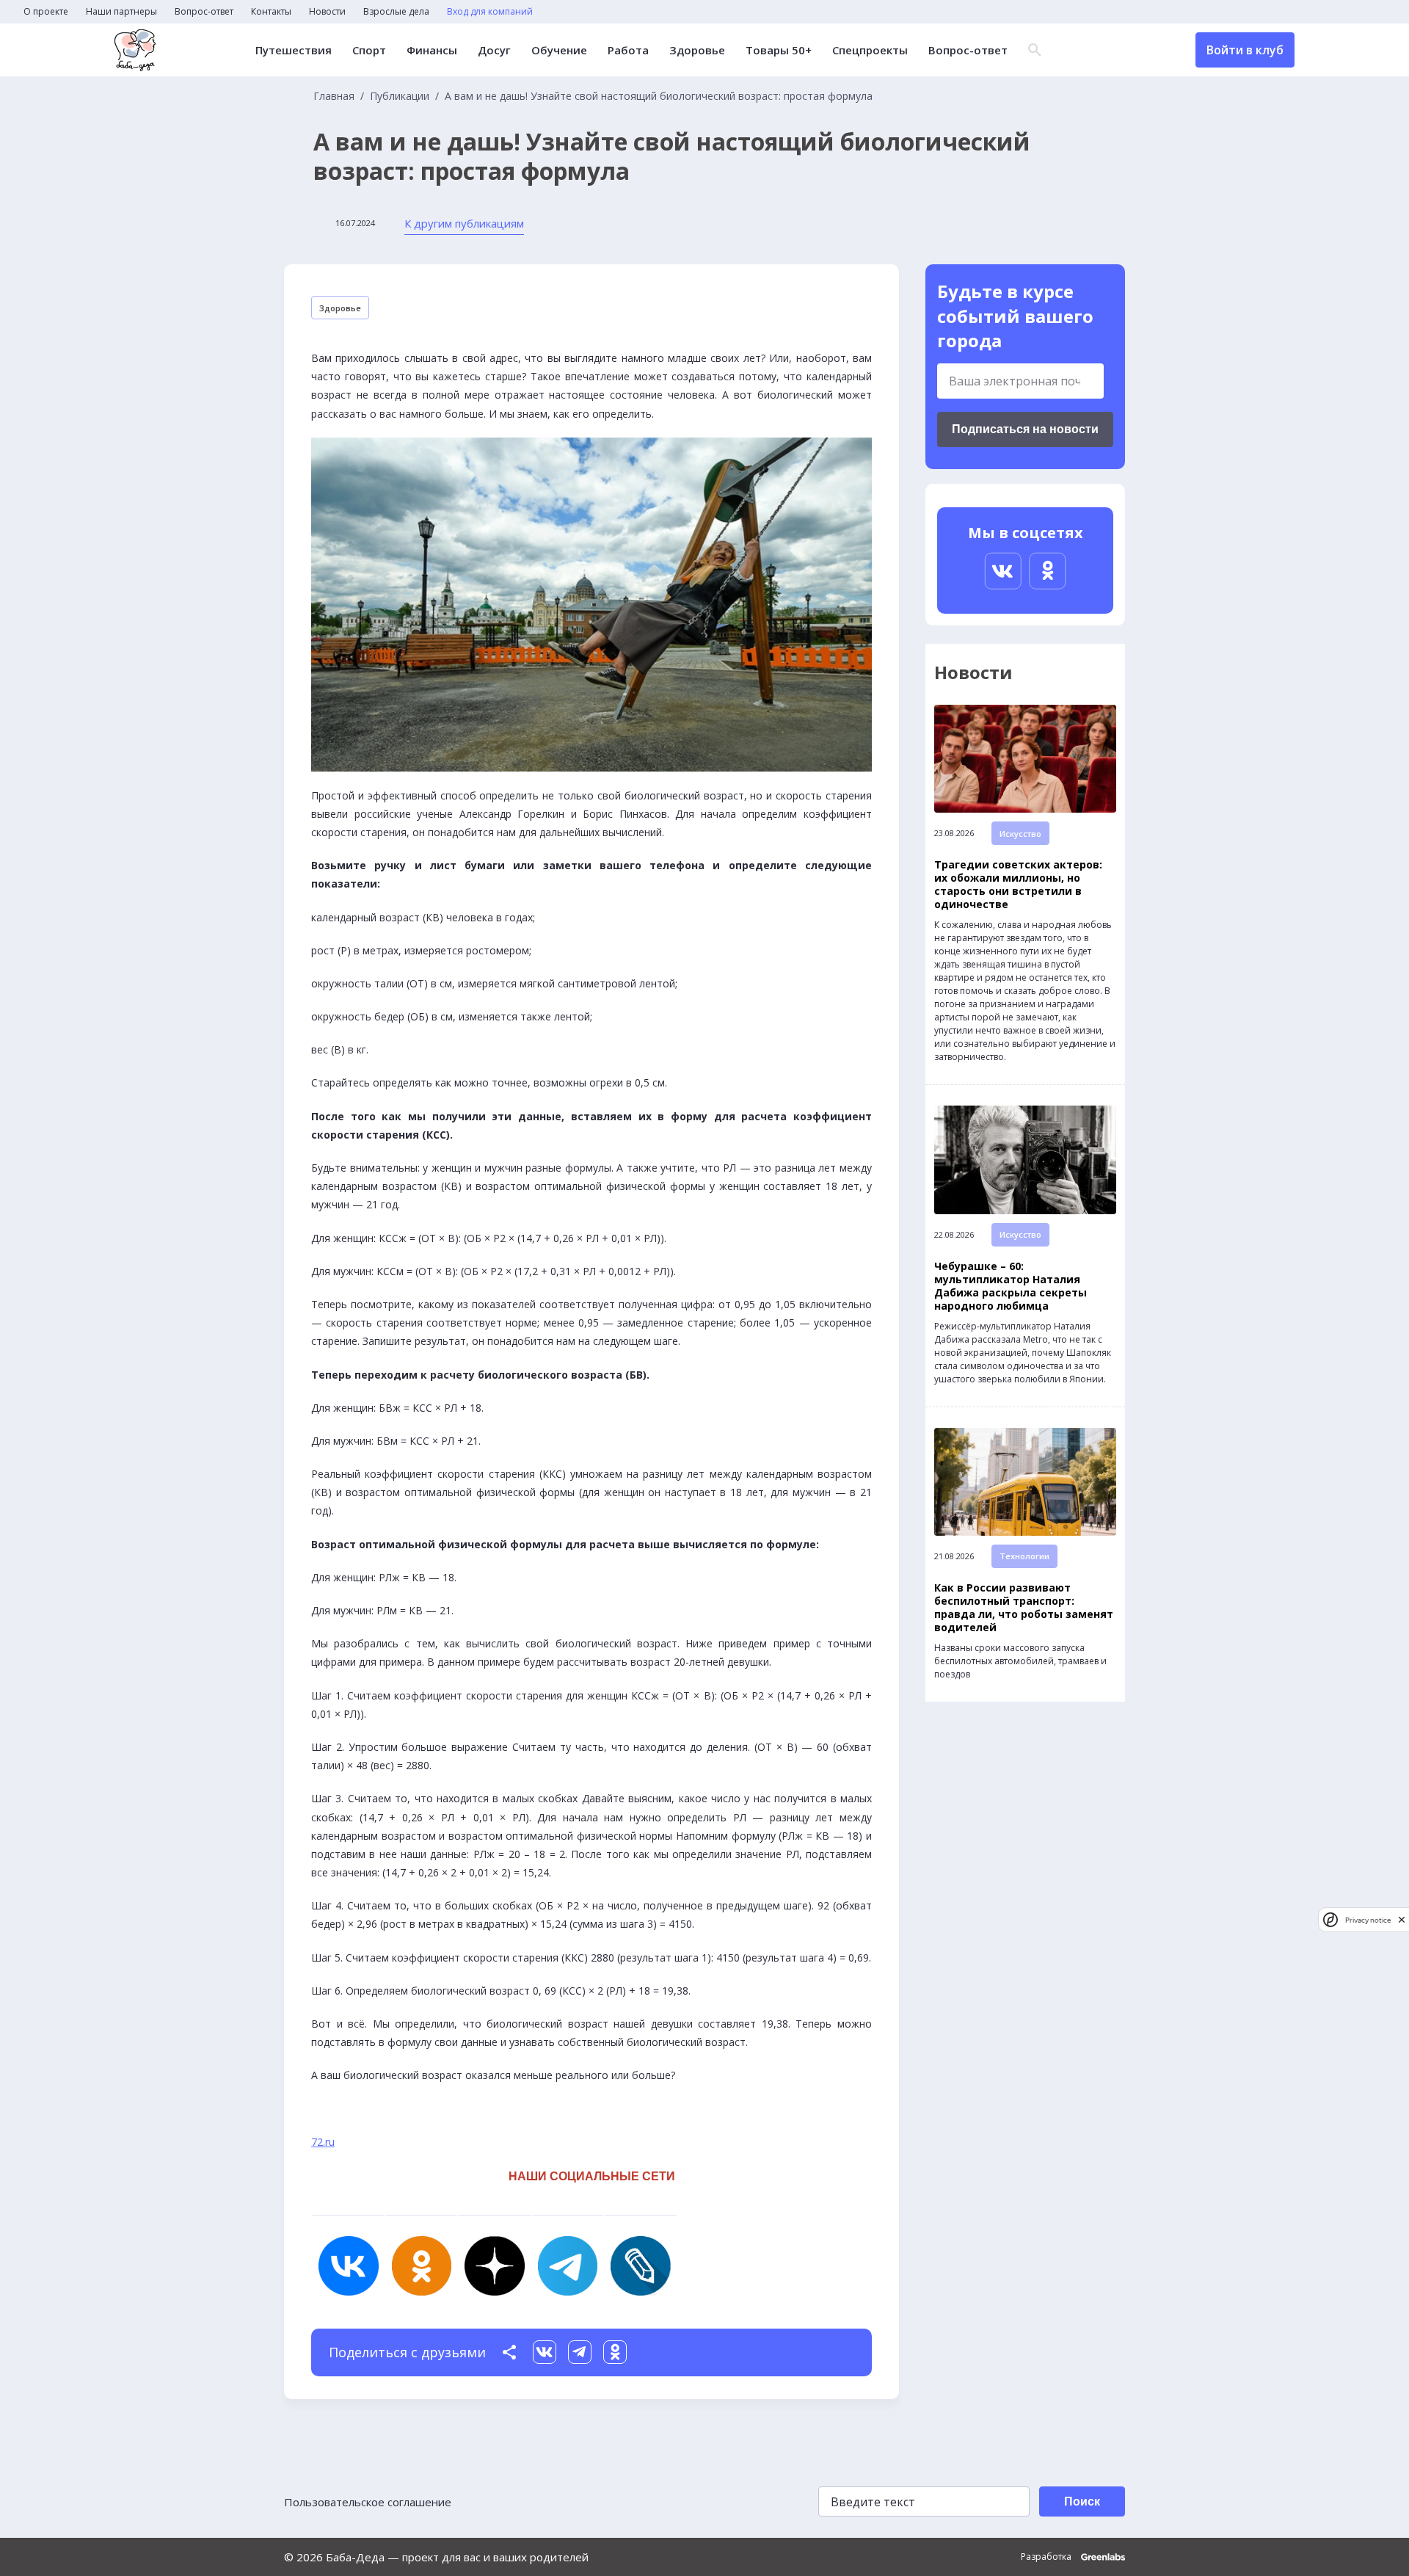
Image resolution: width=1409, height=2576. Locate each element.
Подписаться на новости (1025, 429)
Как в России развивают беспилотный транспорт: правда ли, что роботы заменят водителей (1024, 1608)
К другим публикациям (464, 223)
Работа (628, 50)
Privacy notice (1368, 1919)
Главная (334, 96)
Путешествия (294, 50)
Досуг (494, 50)
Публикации (400, 96)
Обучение (559, 50)
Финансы (432, 50)
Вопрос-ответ (204, 12)
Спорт (369, 50)
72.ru (323, 2142)
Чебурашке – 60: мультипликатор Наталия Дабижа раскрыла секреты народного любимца (1011, 1286)
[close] (1402, 1919)
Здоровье (697, 50)
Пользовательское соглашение (368, 2502)
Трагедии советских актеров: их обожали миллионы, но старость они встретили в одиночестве (1018, 885)
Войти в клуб (1245, 50)
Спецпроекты (870, 50)
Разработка (1047, 2557)
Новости (327, 12)
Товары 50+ (779, 50)
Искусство (1020, 834)
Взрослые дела (396, 12)
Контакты (271, 12)
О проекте (46, 12)
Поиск (1082, 2501)
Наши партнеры (121, 12)
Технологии (1024, 1556)
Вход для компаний (490, 12)
